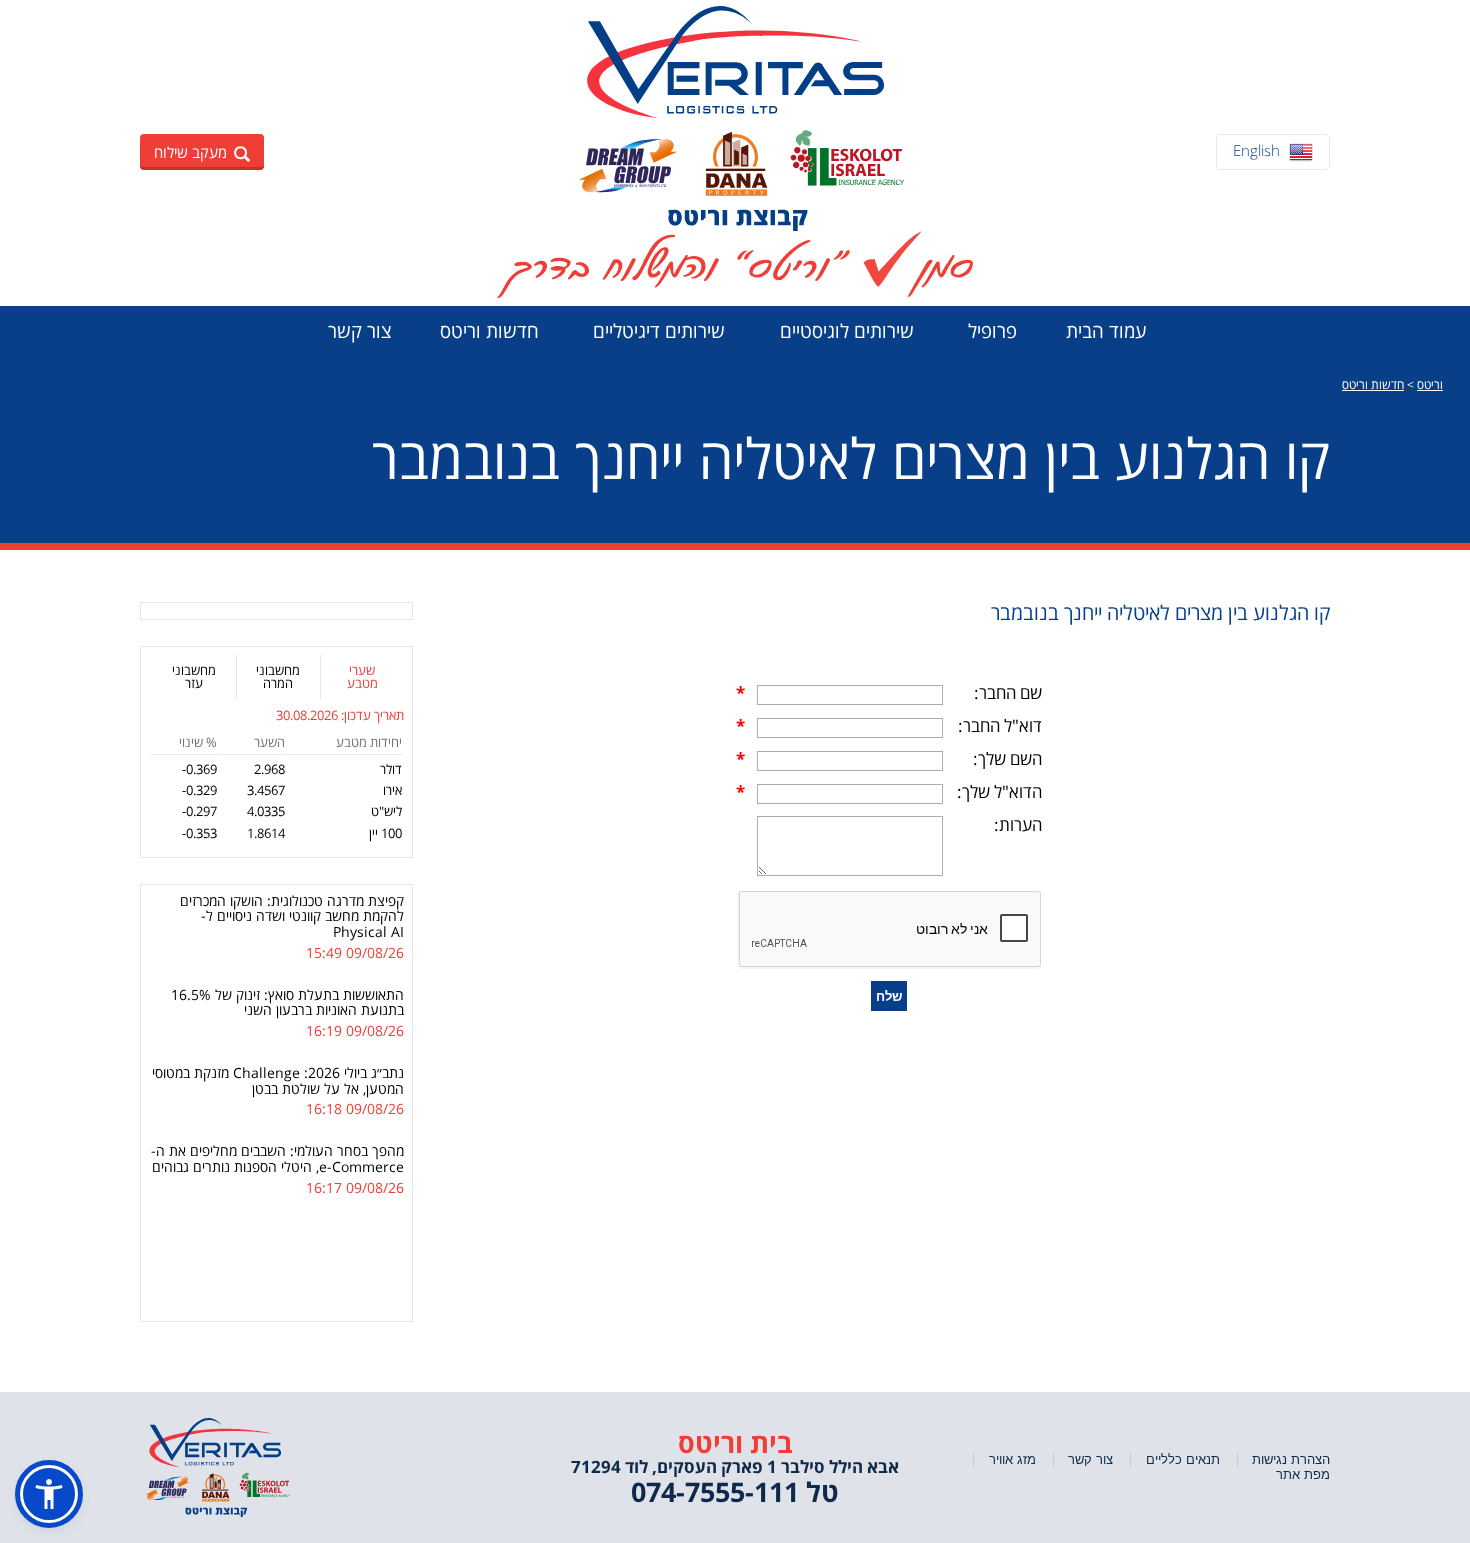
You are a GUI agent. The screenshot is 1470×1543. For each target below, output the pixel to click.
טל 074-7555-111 (735, 1491)
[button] (49, 1494)
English (1256, 150)
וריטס (1430, 384)
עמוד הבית (1106, 331)
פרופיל (992, 331)
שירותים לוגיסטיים (847, 331)
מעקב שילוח (190, 152)
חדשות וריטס (489, 331)
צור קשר (359, 331)
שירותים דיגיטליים (659, 331)
